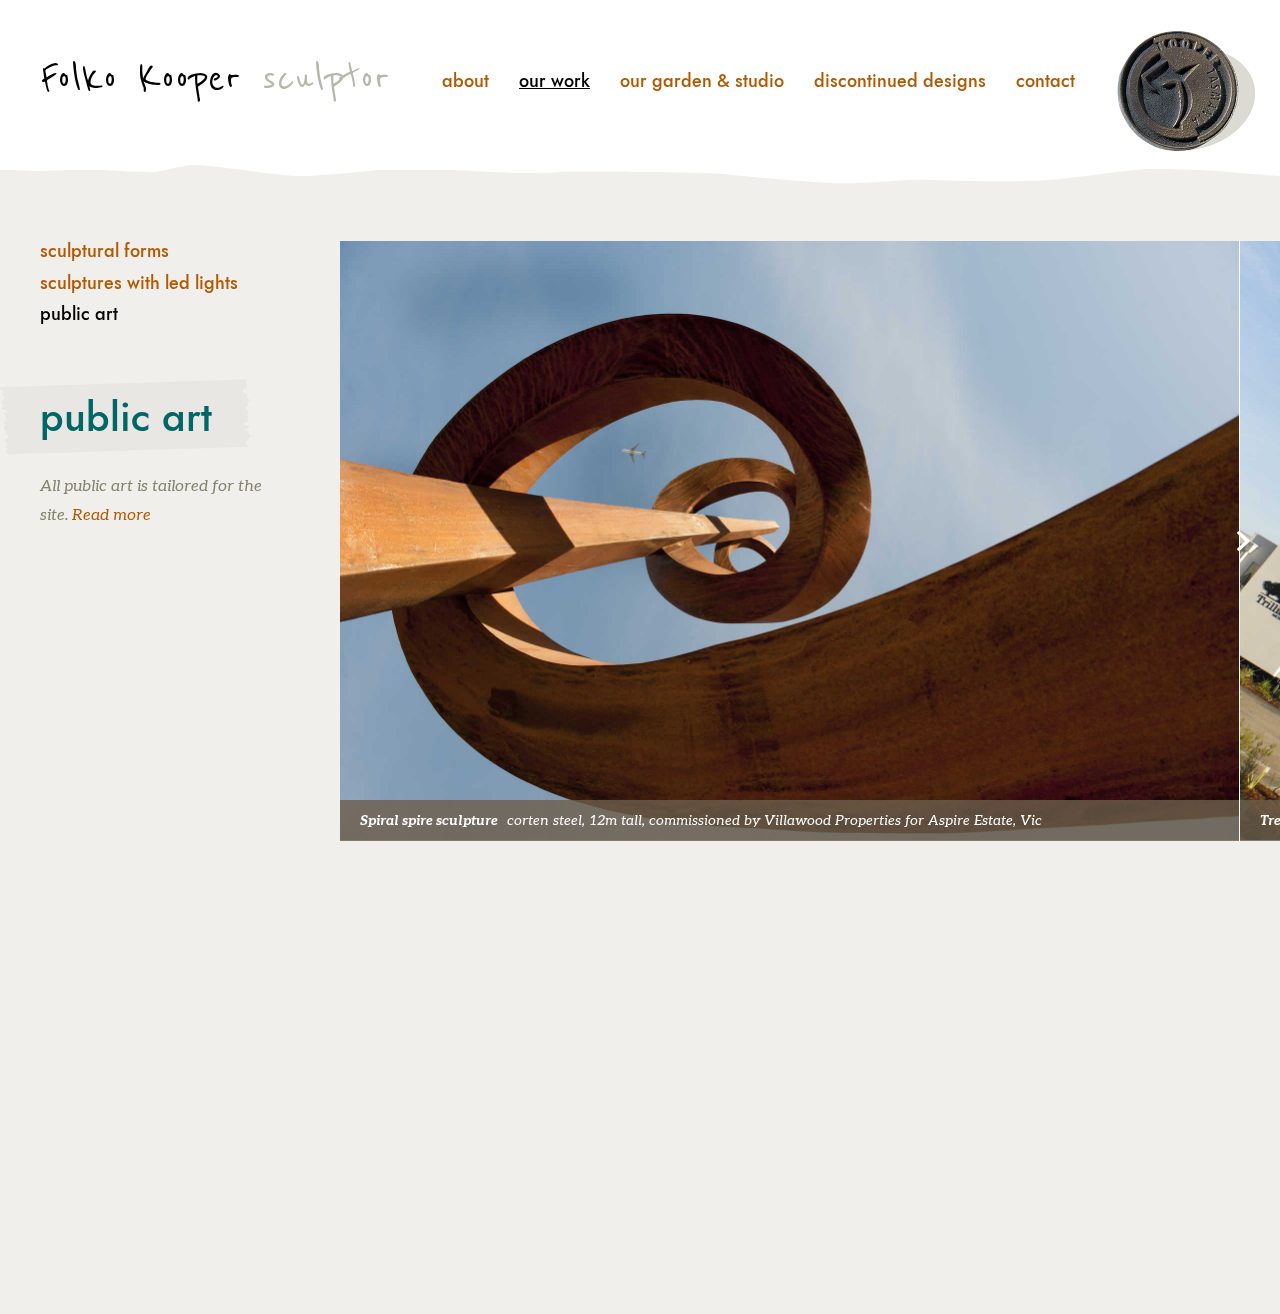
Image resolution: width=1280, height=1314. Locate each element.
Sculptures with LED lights (139, 284)
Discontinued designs (900, 81)
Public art (79, 315)
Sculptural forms (104, 252)
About (465, 81)
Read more (111, 515)
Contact (1045, 81)
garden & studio (702, 81)
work (554, 81)
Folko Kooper (215, 78)
